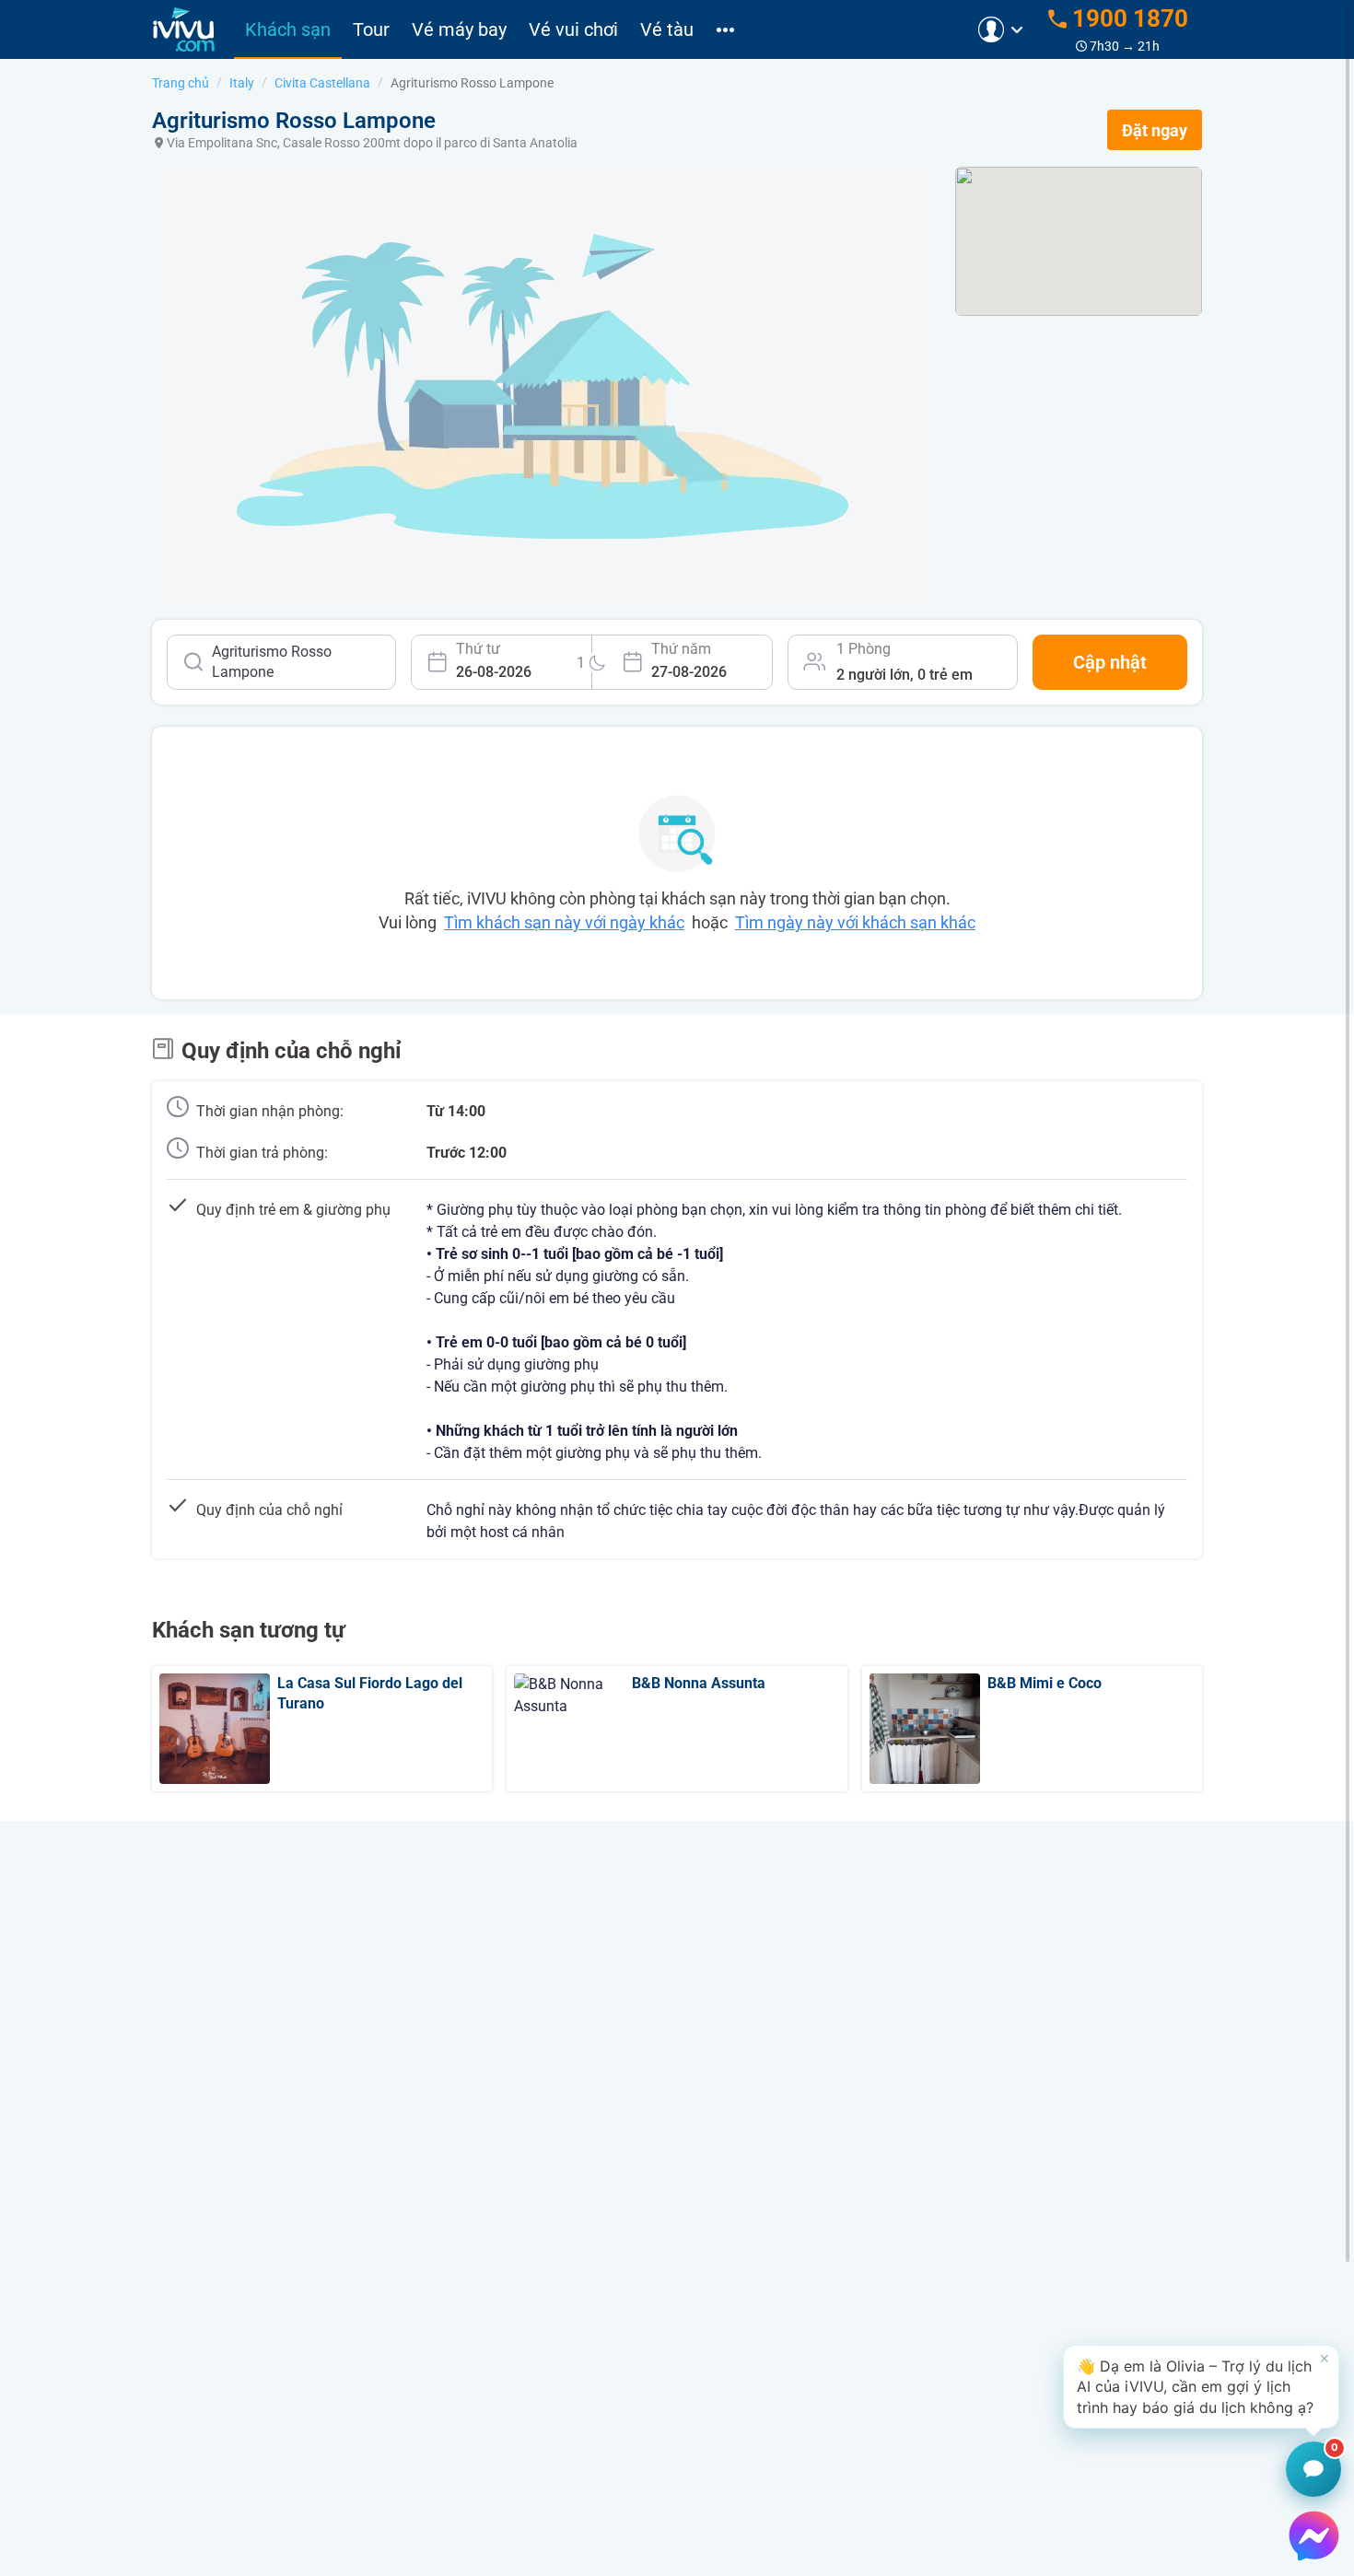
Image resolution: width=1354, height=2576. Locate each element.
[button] (1201, 2387)
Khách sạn (288, 29)
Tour (371, 29)
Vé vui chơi (573, 29)
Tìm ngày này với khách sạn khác (855, 922)
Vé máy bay (459, 29)
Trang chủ (181, 83)
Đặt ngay (1155, 130)
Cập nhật (1110, 662)
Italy (242, 83)
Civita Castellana (322, 83)
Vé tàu (667, 29)
